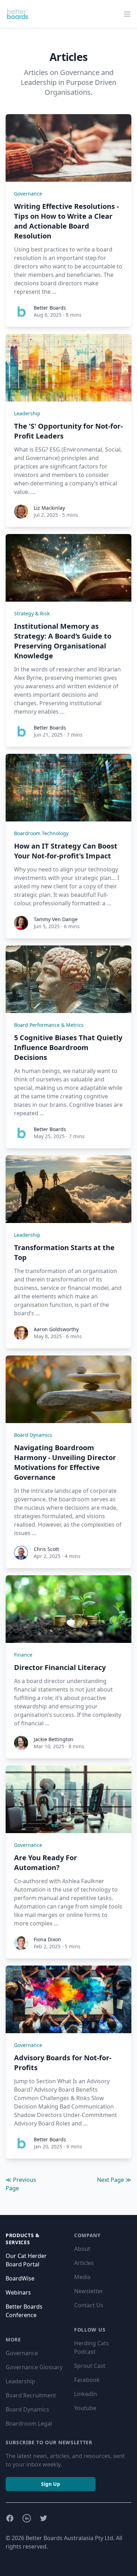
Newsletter (89, 2291)
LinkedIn (86, 2394)
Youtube (85, 2408)
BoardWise (20, 2278)
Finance (23, 1655)
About (82, 2249)
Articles (84, 2263)
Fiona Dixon (47, 1939)
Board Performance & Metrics (49, 1025)
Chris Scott (46, 1549)
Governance (28, 194)
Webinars (18, 2292)
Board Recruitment (31, 2395)
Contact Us (89, 2305)
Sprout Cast (90, 2366)
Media (82, 2277)
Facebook (87, 2380)
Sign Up (51, 2484)
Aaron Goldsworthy (56, 1329)
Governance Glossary (34, 2367)
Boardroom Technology (41, 833)
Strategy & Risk (32, 613)
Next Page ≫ (114, 2180)
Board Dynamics (33, 1435)
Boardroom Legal (29, 2423)
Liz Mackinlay (49, 508)
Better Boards (50, 308)
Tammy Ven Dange (56, 919)
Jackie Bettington (54, 1739)
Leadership (27, 413)
